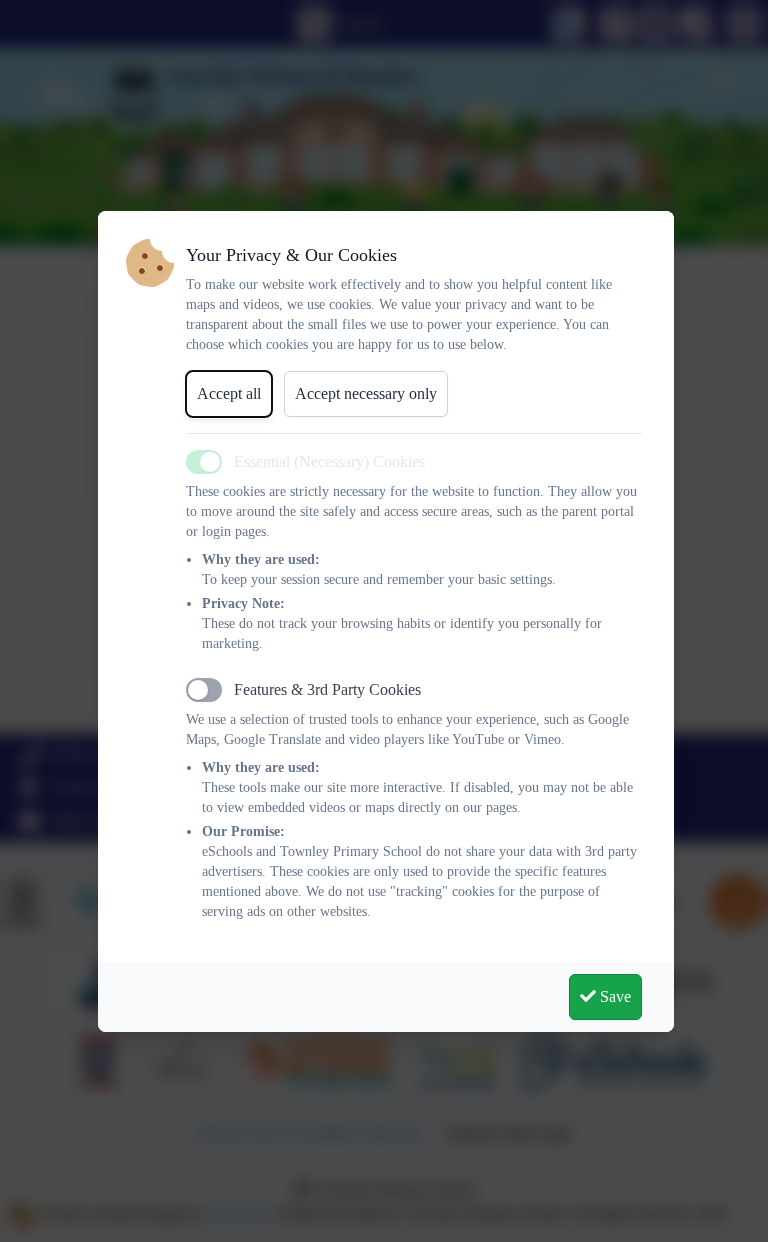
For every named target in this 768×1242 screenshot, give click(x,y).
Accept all (229, 393)
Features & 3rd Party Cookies (327, 689)
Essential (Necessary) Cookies (329, 461)
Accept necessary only (366, 393)
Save (613, 996)
